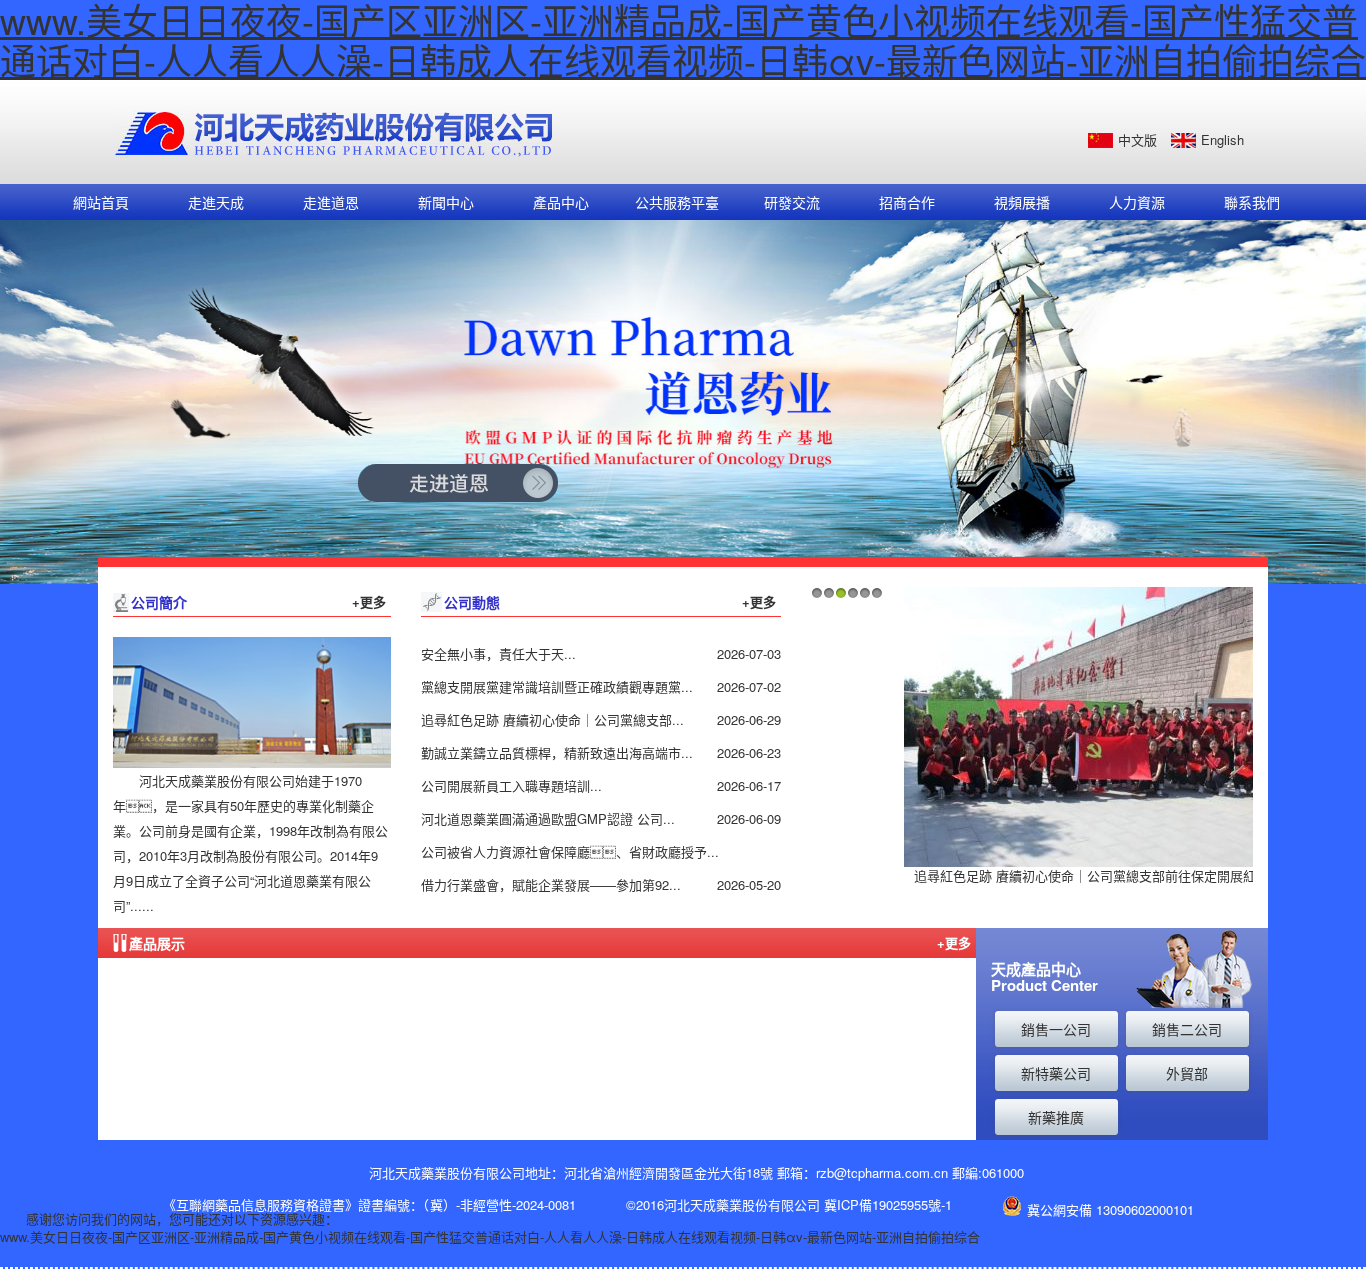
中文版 (1137, 139)
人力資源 (1137, 202)
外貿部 (1187, 1073)
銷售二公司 (1187, 1029)
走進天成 (216, 202)
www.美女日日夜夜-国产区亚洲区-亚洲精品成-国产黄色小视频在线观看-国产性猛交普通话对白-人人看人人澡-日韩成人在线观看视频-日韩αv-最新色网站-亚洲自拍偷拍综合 (490, 1236)
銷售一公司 (1056, 1029)
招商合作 (907, 202)
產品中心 (561, 202)
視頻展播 (1022, 202)
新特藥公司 (1056, 1073)
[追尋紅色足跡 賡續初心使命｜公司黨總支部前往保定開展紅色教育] (1104, 725)
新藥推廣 (1056, 1117)
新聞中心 (446, 202)
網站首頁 (101, 202)
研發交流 (792, 202)
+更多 (369, 601)
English (1222, 139)
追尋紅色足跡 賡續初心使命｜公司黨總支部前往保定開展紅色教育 (1104, 875)
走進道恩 (331, 202)
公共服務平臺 (677, 202)
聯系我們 (1252, 202)
